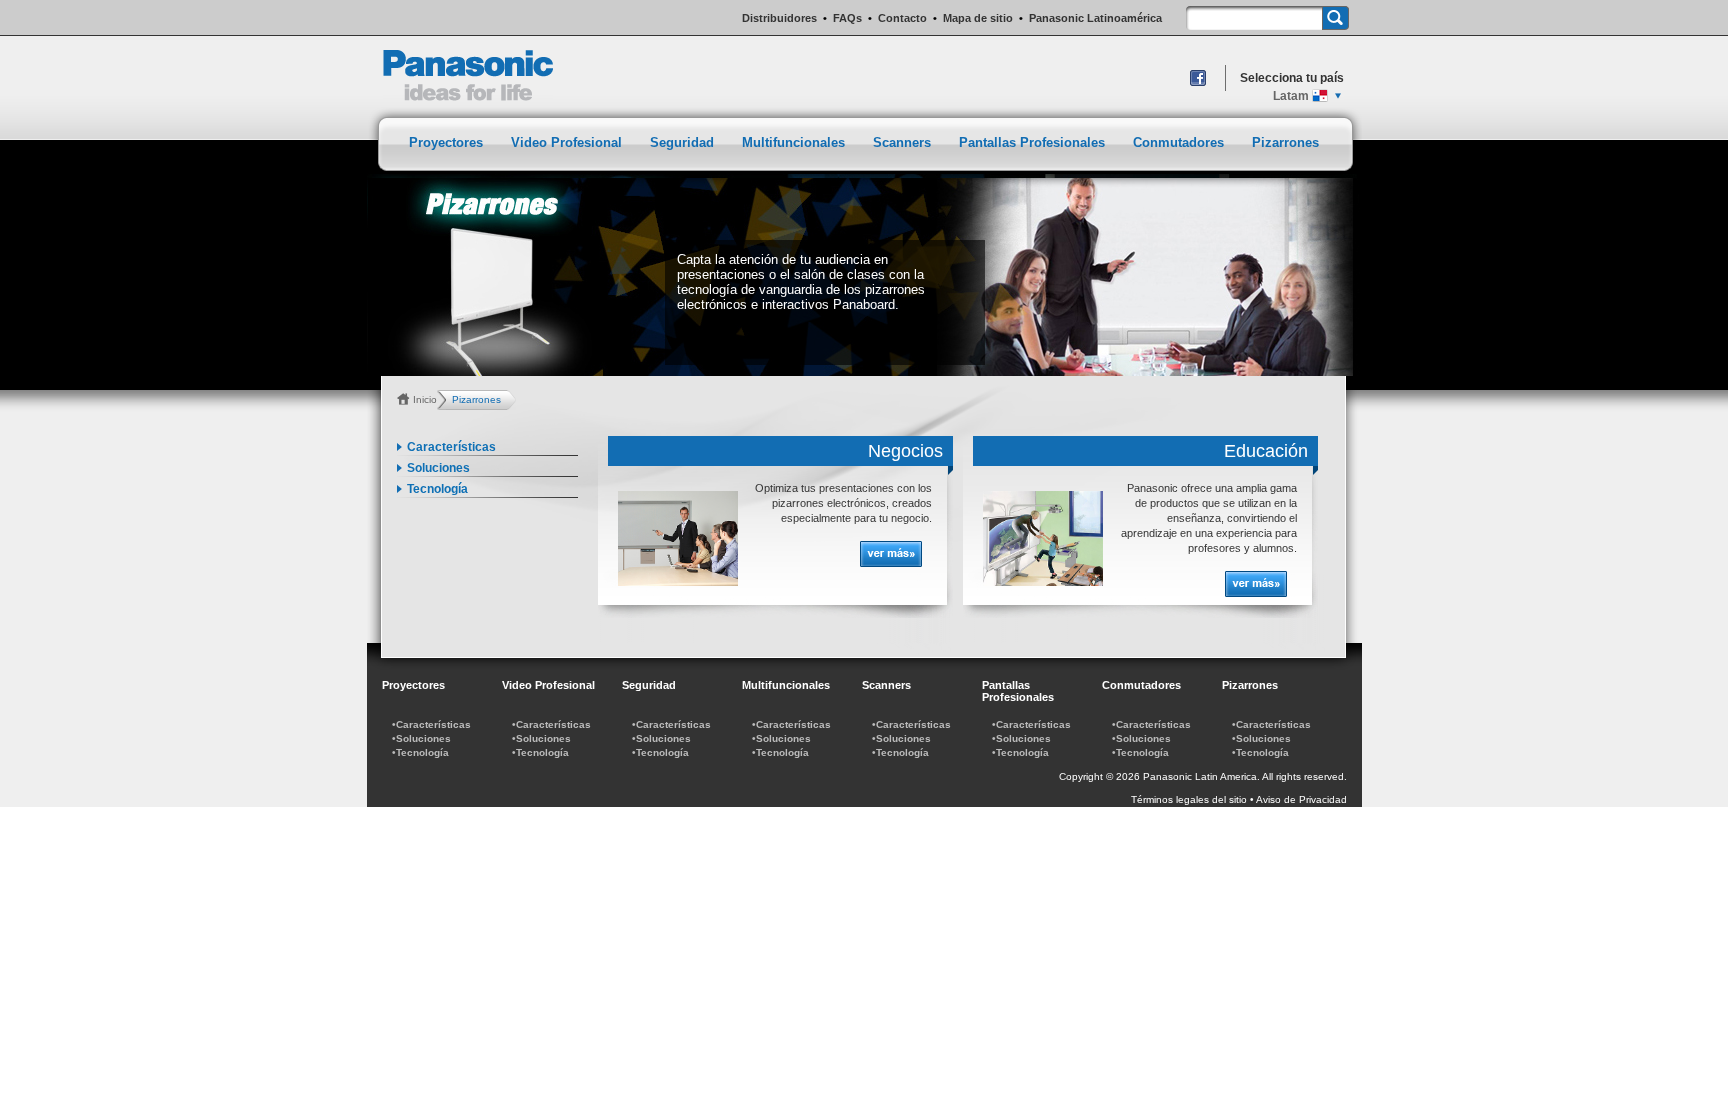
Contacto (902, 18)
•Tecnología (420, 752)
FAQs (847, 18)
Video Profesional (568, 142)
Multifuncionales (795, 142)
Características (451, 447)
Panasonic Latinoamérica (1095, 18)
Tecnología (437, 489)
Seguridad (684, 142)
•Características (431, 724)
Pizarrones (1285, 142)
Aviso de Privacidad (1301, 799)
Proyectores (448, 142)
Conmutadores (1180, 142)
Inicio (425, 399)
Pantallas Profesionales (1034, 142)
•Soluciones (421, 738)
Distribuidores (779, 18)
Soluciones (438, 468)
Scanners (904, 142)
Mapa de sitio (978, 18)
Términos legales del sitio (1189, 799)
